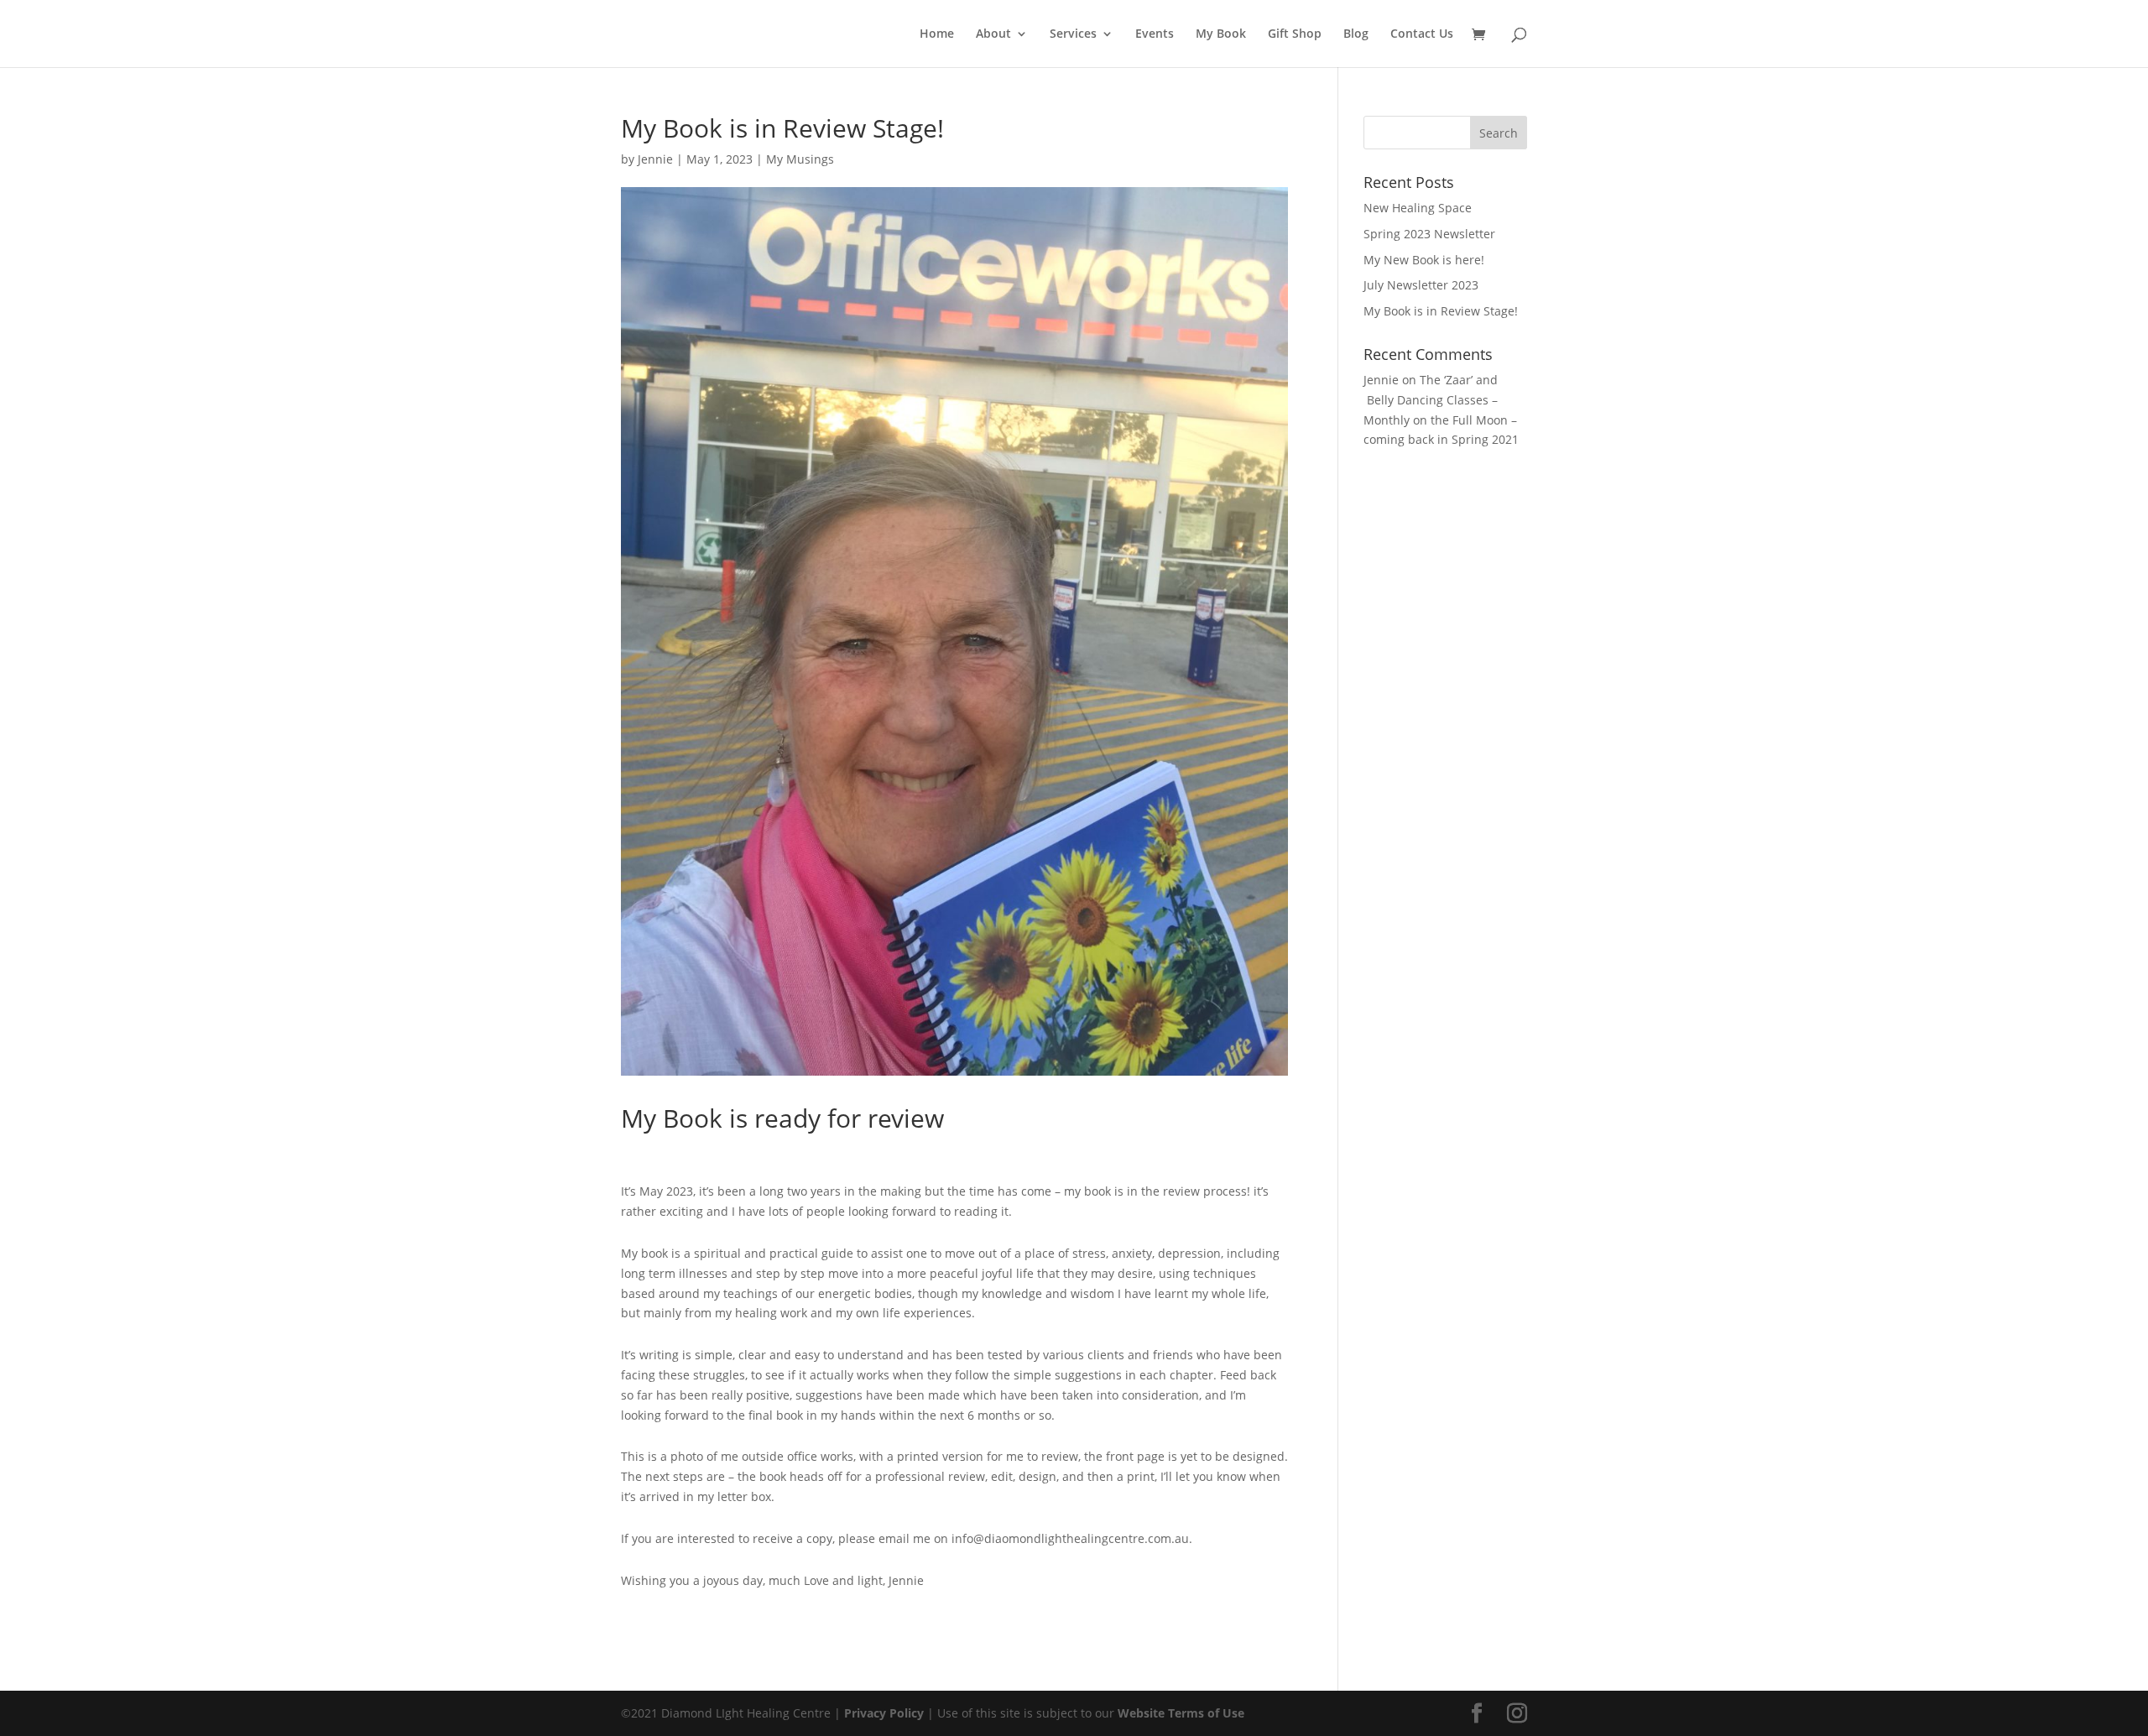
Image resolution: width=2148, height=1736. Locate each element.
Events (1155, 34)
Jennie (655, 159)
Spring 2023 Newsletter (1429, 234)
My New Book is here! (1424, 260)
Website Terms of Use (1181, 1713)
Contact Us (1422, 34)
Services (1073, 34)
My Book (1221, 34)
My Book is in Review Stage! (1441, 311)
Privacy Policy (884, 1713)
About (993, 34)
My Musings (800, 159)
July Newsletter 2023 (1421, 285)
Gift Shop (1295, 34)
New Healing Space (1418, 208)
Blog (1356, 34)
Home (937, 34)
